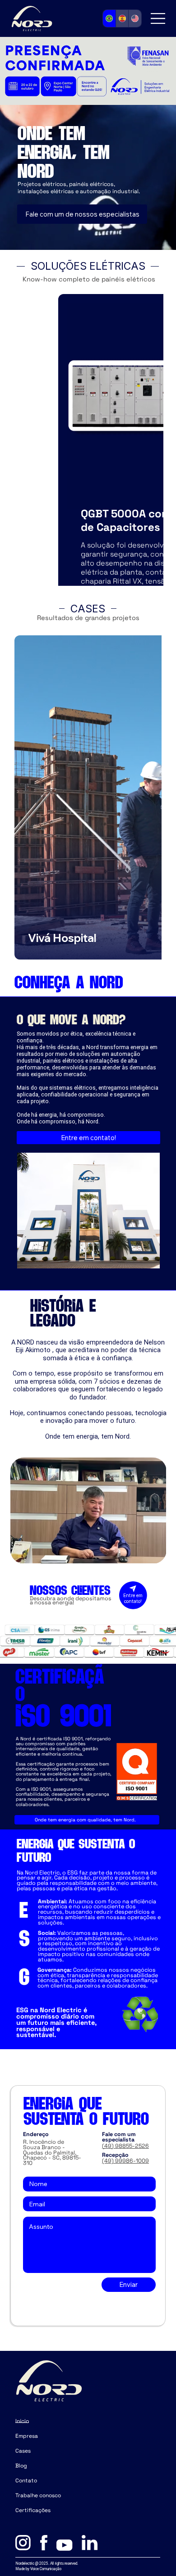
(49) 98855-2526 (125, 2146)
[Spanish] (122, 18)
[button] (151, 1553)
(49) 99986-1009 (125, 2161)
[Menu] (158, 18)
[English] (135, 18)
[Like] (133, 1594)
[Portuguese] (109, 18)
